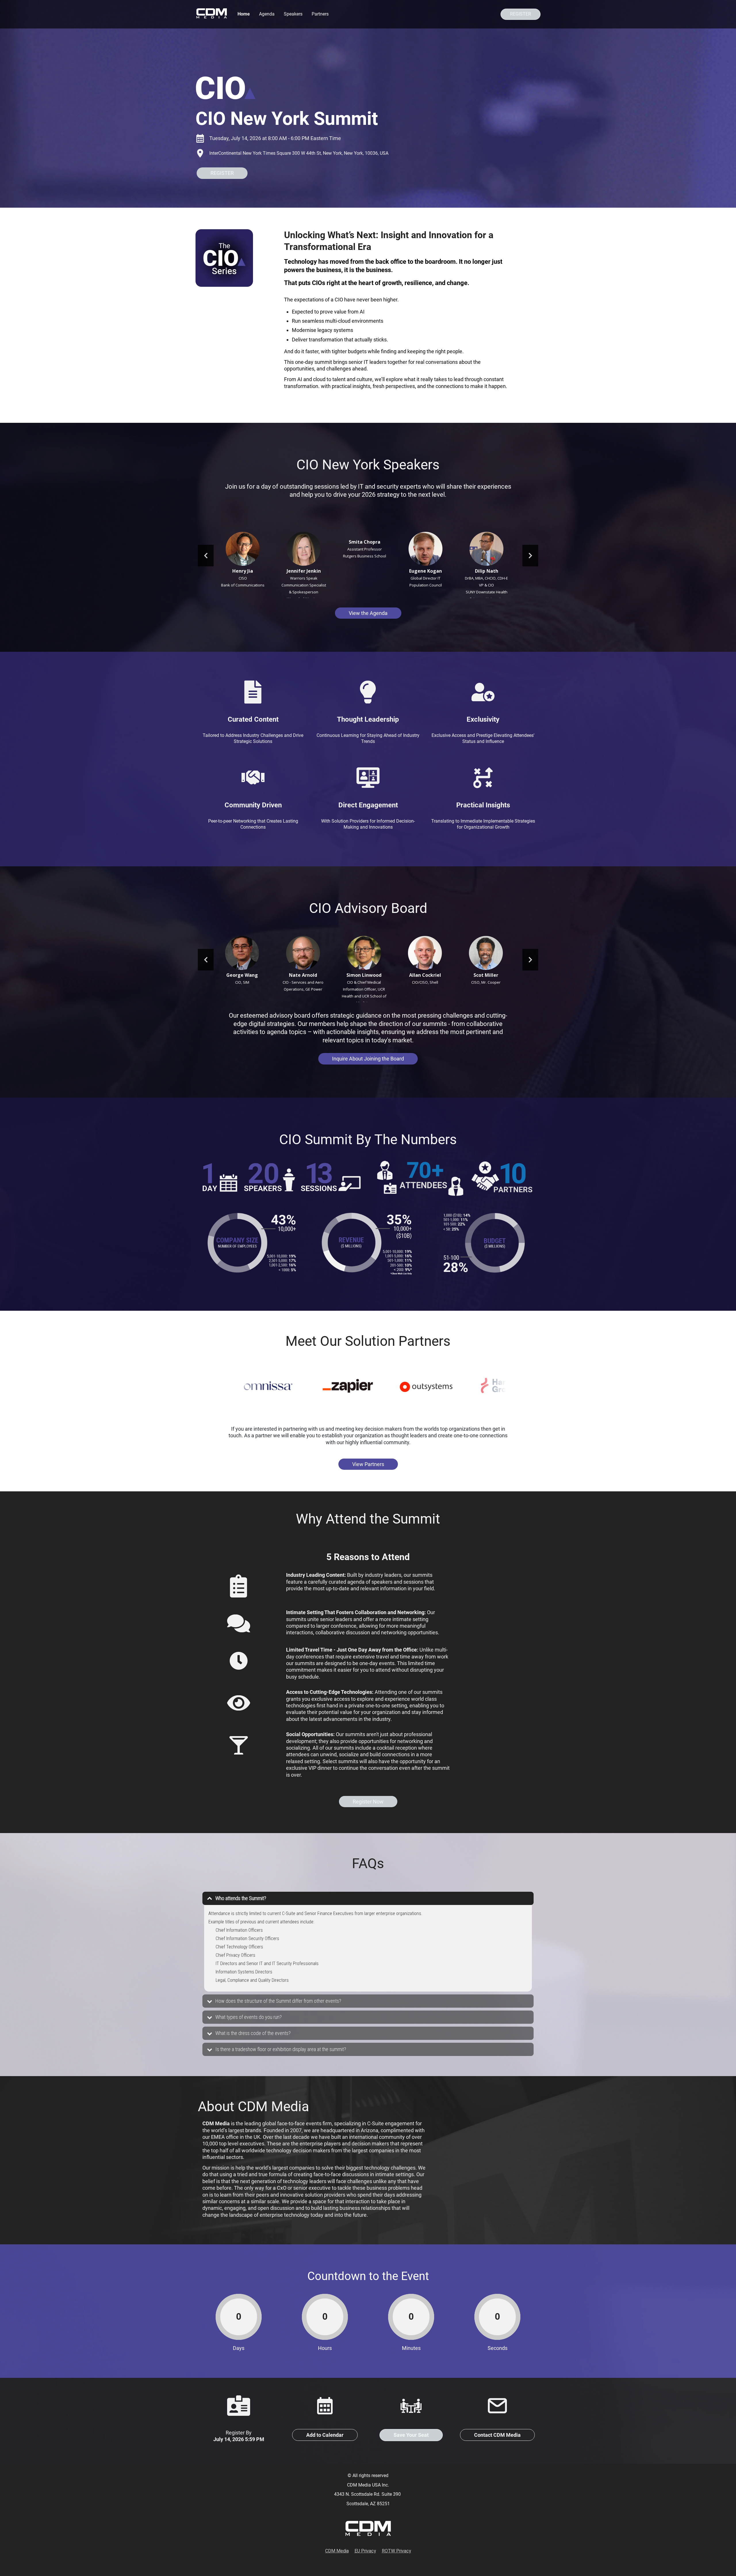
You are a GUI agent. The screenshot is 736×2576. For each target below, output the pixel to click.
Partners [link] (320, 14)
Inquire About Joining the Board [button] (368, 1059)
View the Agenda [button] (368, 613)
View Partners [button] (368, 1464)
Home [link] (244, 14)
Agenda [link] (267, 14)
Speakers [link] (293, 14)
